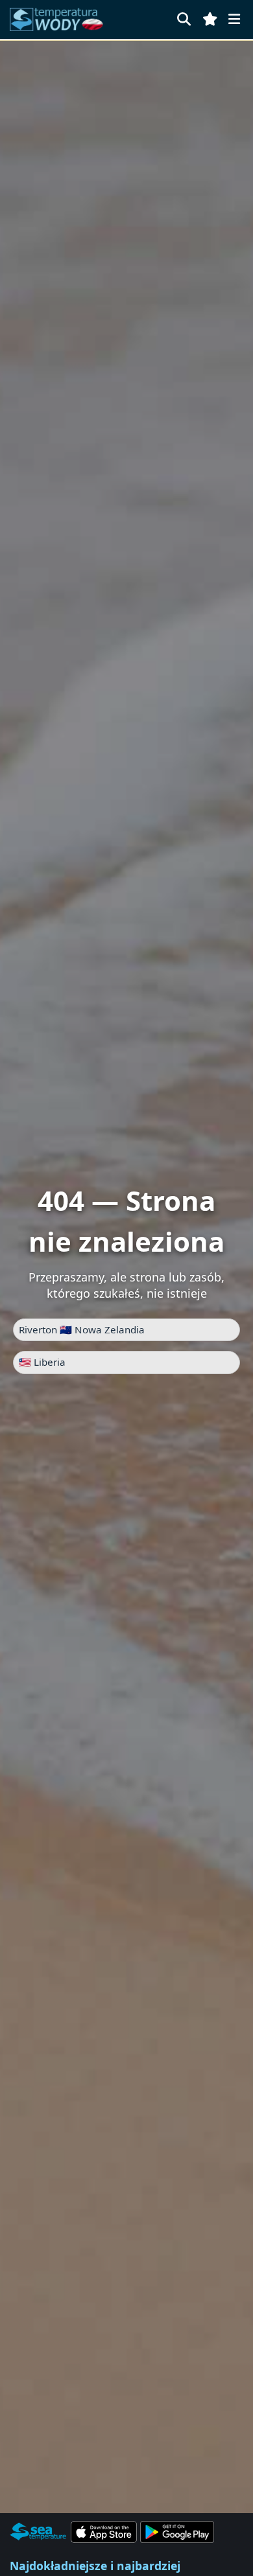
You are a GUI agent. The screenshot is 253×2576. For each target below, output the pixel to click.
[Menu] (234, 19)
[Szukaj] (184, 19)
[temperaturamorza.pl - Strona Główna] (60, 19)
